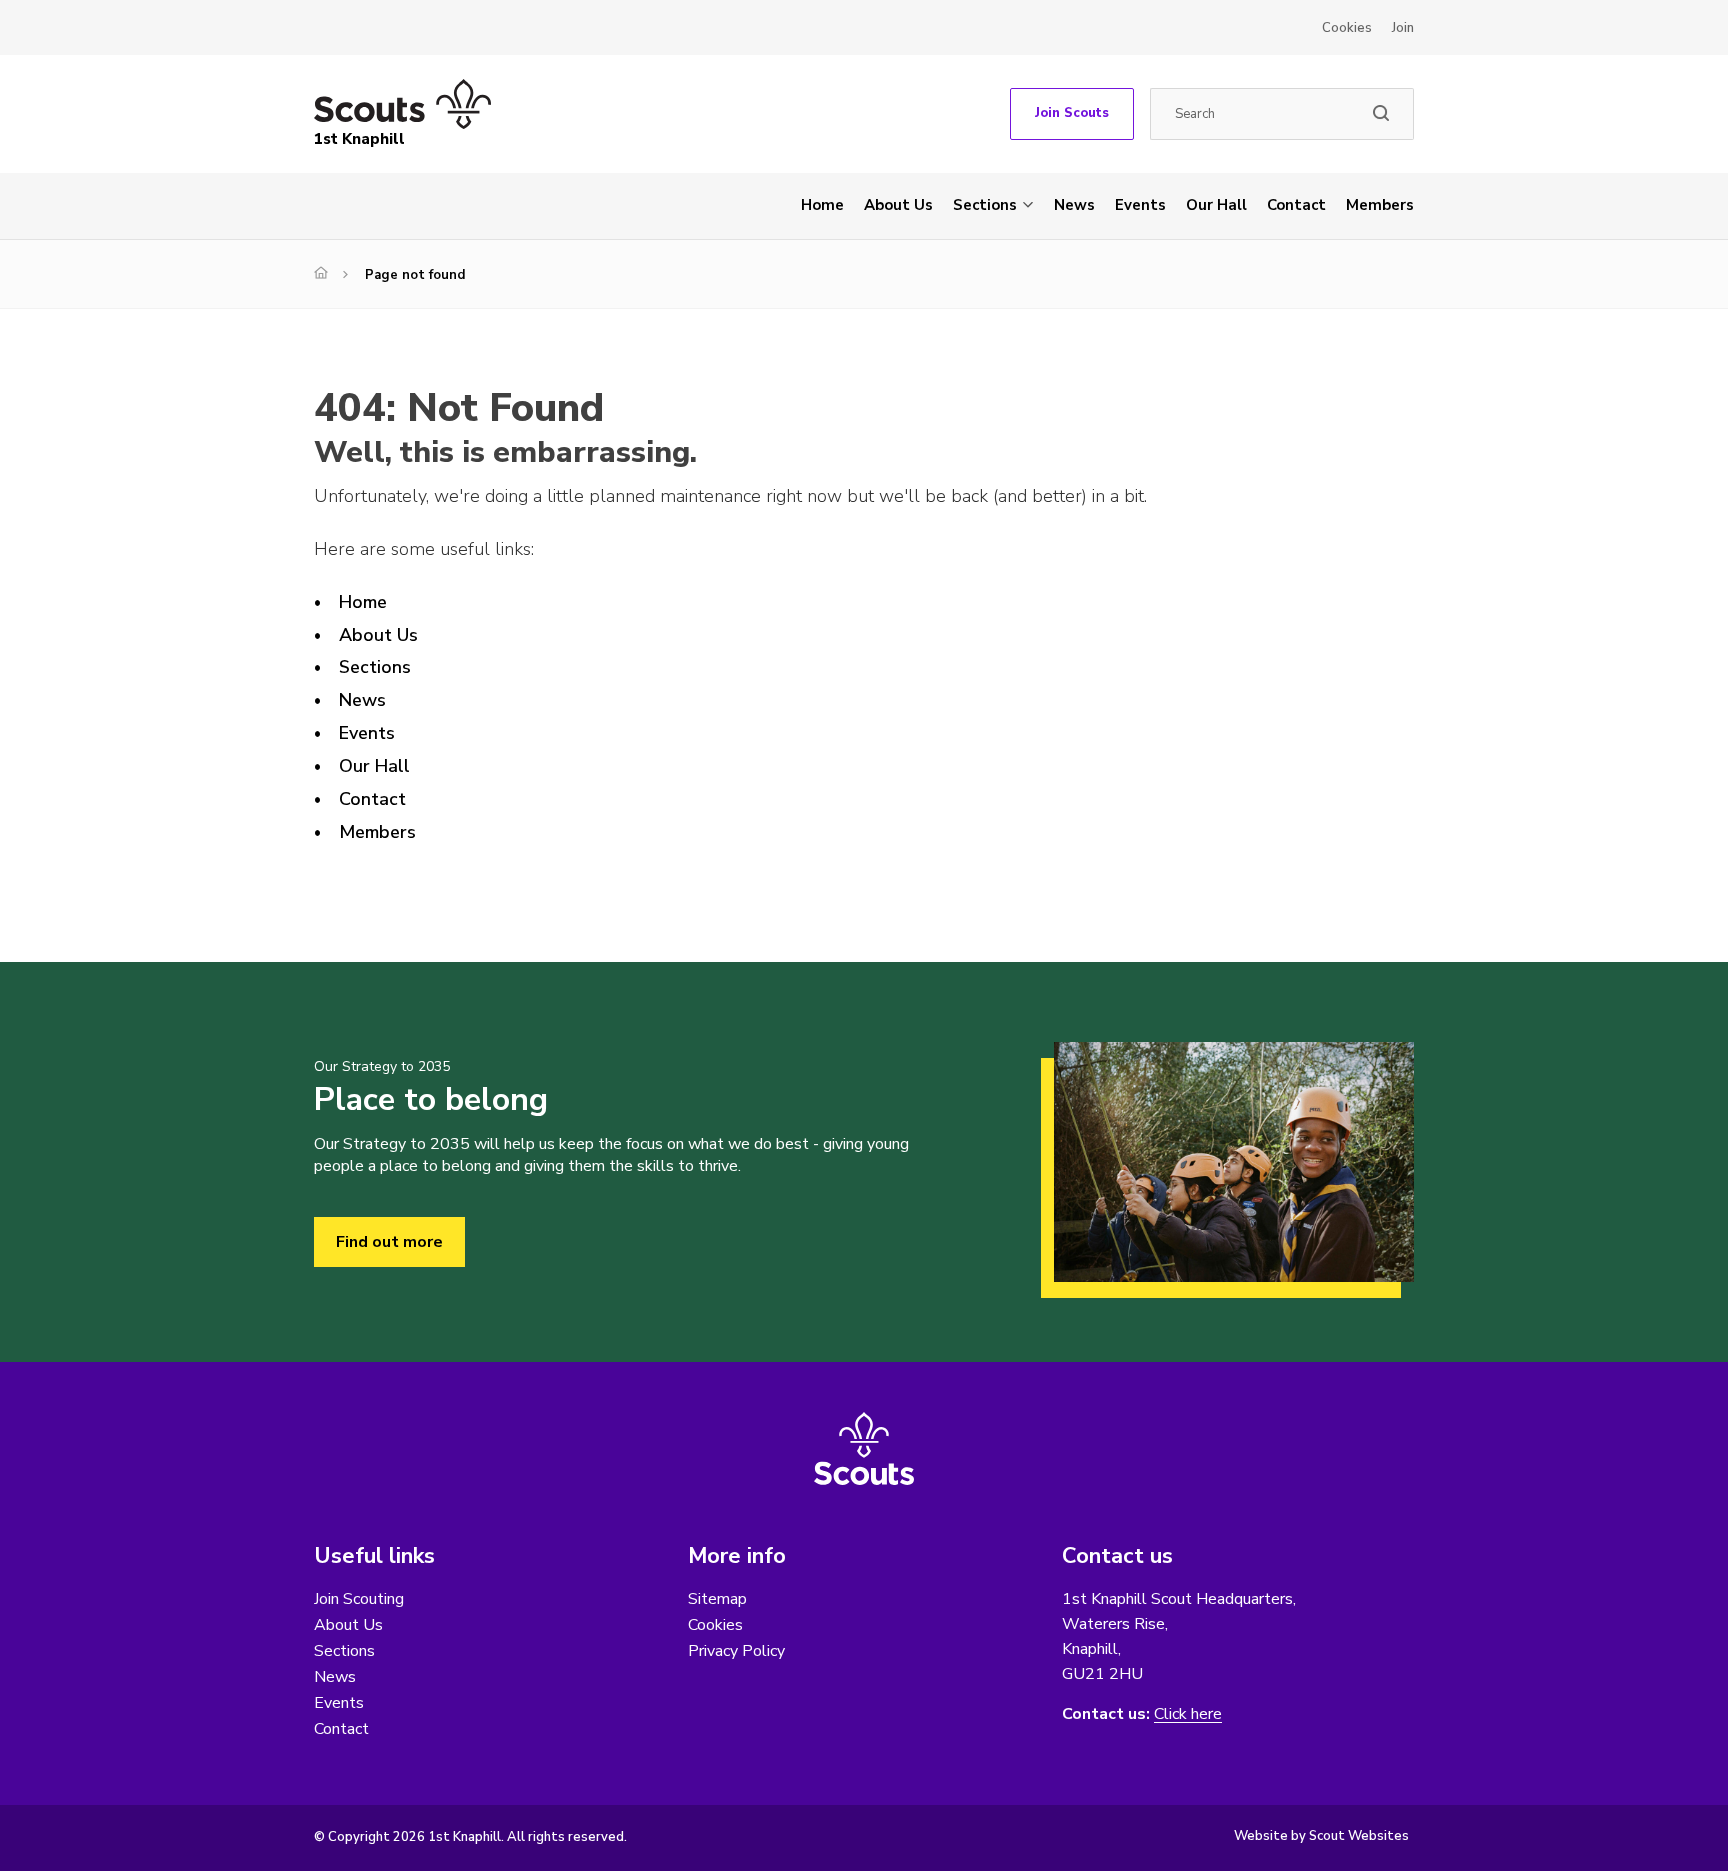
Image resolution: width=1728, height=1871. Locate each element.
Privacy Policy (736, 1651)
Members (1380, 205)
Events (1140, 205)
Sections (985, 205)
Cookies (1347, 28)
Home (822, 205)
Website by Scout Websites (1321, 1836)
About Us (898, 205)
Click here (1188, 1714)
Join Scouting (359, 1599)
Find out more (389, 1242)
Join (1403, 28)
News (1074, 205)
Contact (1296, 205)
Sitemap (717, 1599)
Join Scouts (1072, 113)
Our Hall (1216, 205)
